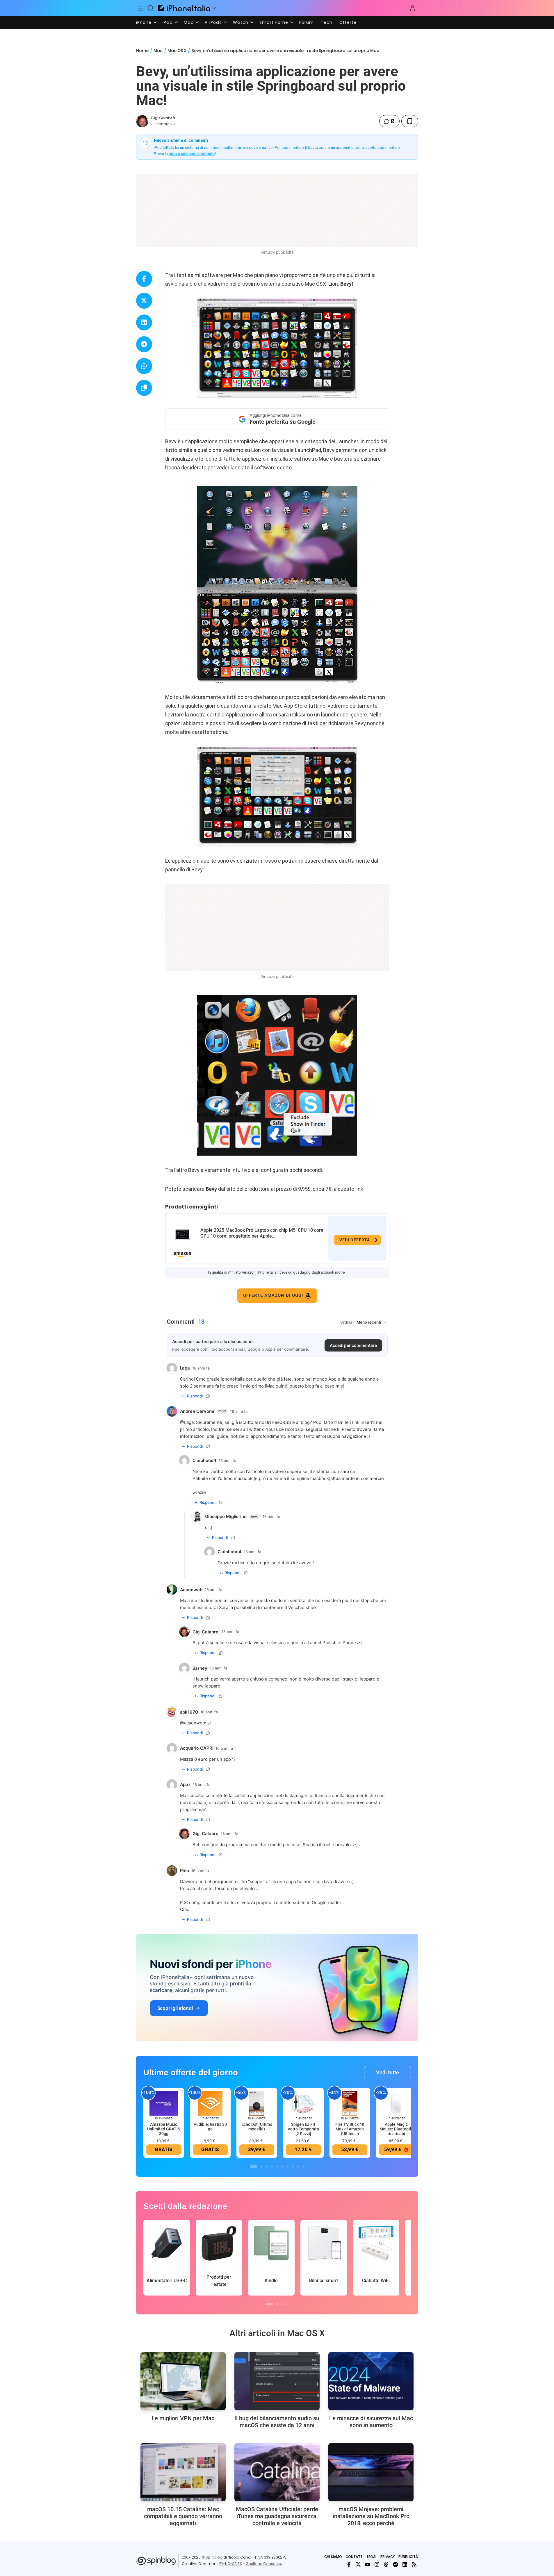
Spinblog (214, 2557)
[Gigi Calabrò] (142, 121)
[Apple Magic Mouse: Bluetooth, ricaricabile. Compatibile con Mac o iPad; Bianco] (396, 2103)
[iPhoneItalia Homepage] (184, 8)
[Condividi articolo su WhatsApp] (144, 366)
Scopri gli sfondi (175, 2008)
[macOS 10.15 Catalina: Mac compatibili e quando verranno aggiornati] (183, 2472)
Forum (307, 22)
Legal (372, 2557)
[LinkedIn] (405, 2564)
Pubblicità (408, 2557)
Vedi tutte (388, 2072)
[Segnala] (208, 1396)
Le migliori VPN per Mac (183, 2418)
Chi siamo (333, 2557)
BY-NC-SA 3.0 (231, 2564)
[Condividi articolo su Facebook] (144, 279)
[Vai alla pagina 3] (267, 2166)
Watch (241, 22)
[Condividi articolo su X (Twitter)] (144, 301)
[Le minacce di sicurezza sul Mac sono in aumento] (371, 2381)
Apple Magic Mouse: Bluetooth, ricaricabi (396, 2129)
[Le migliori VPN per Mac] (183, 2381)
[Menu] (141, 8)
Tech (327, 22)
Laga (189, 1422)
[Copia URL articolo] (144, 388)
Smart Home (274, 22)
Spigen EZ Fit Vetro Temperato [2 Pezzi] (303, 2129)
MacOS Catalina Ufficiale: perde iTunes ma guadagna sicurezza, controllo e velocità (277, 2516)
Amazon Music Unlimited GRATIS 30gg (164, 2129)
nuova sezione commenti (192, 153)
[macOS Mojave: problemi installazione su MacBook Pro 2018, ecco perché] (371, 2472)
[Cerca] (151, 8)
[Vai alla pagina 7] (288, 2166)
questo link (350, 1189)
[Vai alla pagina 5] (277, 2166)
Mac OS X (177, 51)
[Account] (412, 8)
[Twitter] (358, 2564)
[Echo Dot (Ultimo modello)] (257, 2103)
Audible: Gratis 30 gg (210, 2127)
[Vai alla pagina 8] (293, 2166)
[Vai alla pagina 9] (298, 2166)
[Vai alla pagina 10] (303, 2166)
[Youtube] (368, 2564)
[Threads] (386, 2564)
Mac (189, 22)
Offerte (348, 22)
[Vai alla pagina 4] (272, 2166)
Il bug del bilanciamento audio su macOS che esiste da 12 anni (277, 2422)
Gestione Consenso (264, 2564)
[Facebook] (349, 2564)
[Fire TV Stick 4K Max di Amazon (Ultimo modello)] (350, 2103)
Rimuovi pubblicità (277, 252)
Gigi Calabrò (163, 118)
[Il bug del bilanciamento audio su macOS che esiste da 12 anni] (277, 2381)
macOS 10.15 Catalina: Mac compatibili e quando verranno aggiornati (183, 2516)
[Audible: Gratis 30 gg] (210, 2103)
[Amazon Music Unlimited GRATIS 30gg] (164, 2103)
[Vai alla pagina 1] (254, 2166)
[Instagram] (377, 2564)
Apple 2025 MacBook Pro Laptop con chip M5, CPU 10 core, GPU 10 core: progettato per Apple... (262, 1233)
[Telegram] (396, 2564)
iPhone (144, 22)
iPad (168, 22)
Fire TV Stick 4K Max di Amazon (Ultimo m (350, 2129)
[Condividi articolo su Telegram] (144, 344)
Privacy (388, 2557)
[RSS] (414, 2564)
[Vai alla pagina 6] (282, 2166)
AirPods (213, 22)
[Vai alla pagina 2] (261, 2166)
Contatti (355, 2557)
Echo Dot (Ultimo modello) (257, 2127)
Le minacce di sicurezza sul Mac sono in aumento (371, 2422)
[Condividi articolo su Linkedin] (144, 322)
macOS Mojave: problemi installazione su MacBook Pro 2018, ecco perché (371, 2516)
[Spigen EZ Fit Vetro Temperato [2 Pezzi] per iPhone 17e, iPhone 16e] (303, 2103)
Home (142, 51)
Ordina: (347, 1322)
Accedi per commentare (353, 1345)
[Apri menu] (214, 8)
